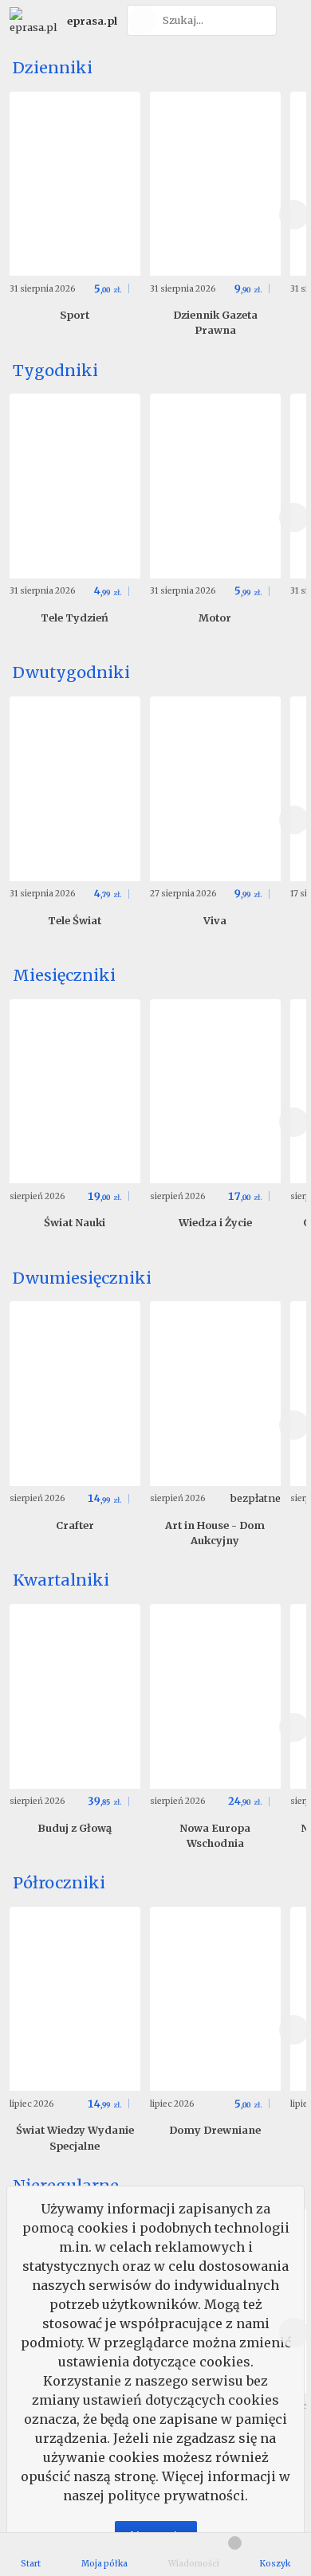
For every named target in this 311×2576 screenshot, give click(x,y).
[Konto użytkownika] (291, 20)
